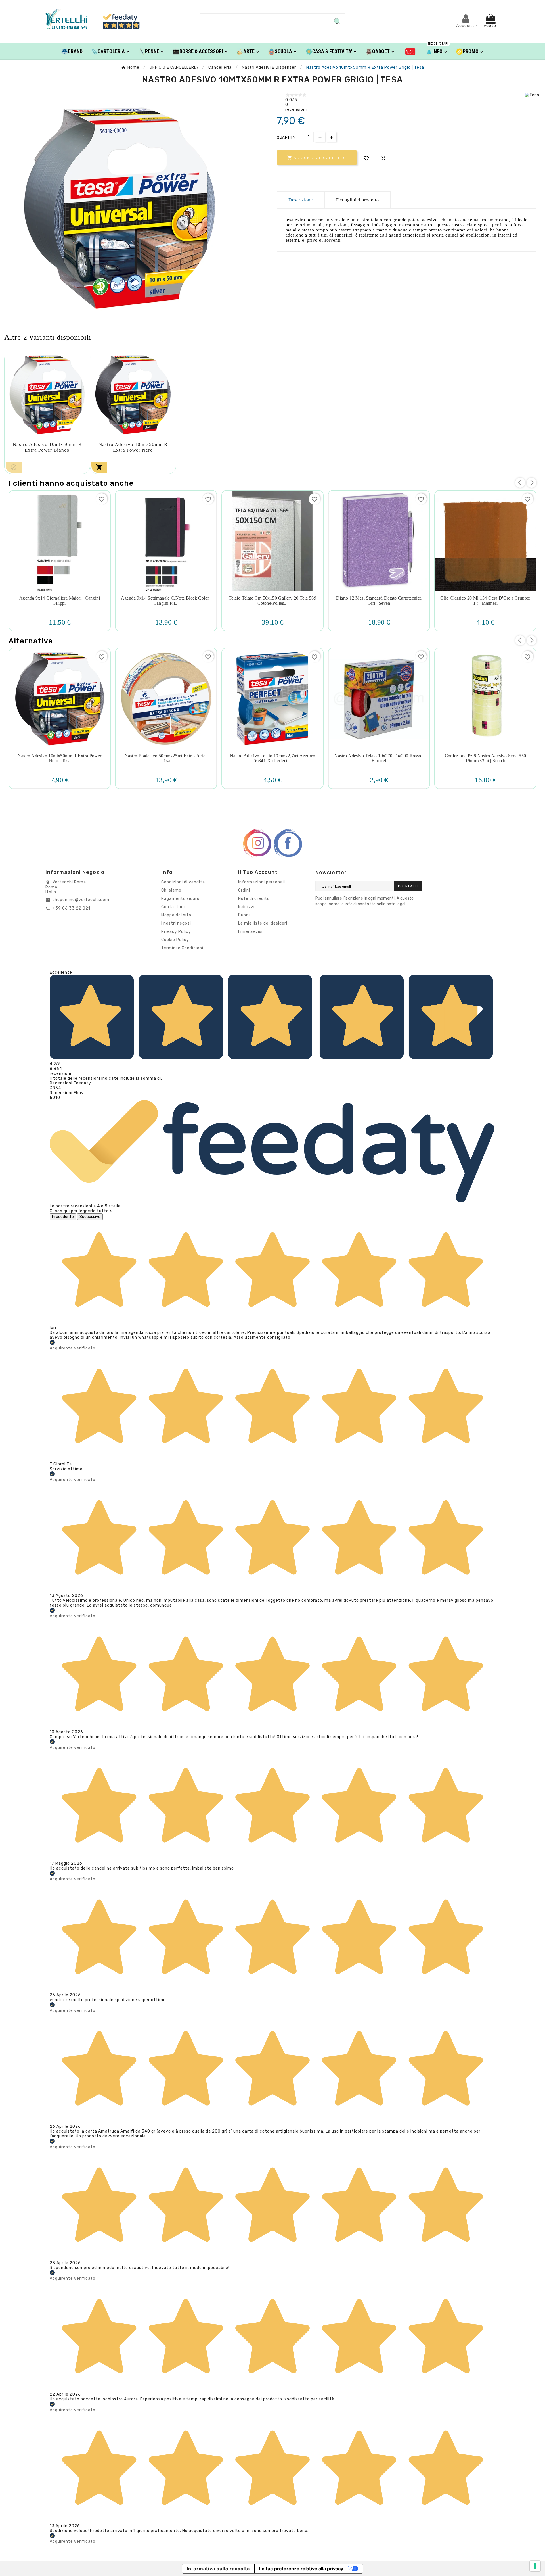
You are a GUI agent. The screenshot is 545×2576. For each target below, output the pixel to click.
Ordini (244, 890)
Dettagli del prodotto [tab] (358, 200)
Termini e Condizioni (182, 948)
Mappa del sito (176, 915)
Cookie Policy (175, 940)
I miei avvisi (250, 932)
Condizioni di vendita (183, 882)
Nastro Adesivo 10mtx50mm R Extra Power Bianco (47, 447)
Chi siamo (171, 890)
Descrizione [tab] (301, 200)
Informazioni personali (262, 882)
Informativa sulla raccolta (218, 2569)
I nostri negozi (176, 923)
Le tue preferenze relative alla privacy (301, 2569)
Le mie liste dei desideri (263, 923)
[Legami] (410, 51)
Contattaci (173, 907)
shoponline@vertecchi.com (81, 900)
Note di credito (254, 899)
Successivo (90, 1217)
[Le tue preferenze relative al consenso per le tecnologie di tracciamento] (535, 2566)
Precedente (63, 1217)
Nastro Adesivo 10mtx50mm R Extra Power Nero (133, 447)
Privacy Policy (176, 932)
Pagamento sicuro (180, 899)
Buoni (244, 915)
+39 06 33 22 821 (71, 908)
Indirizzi (246, 907)
